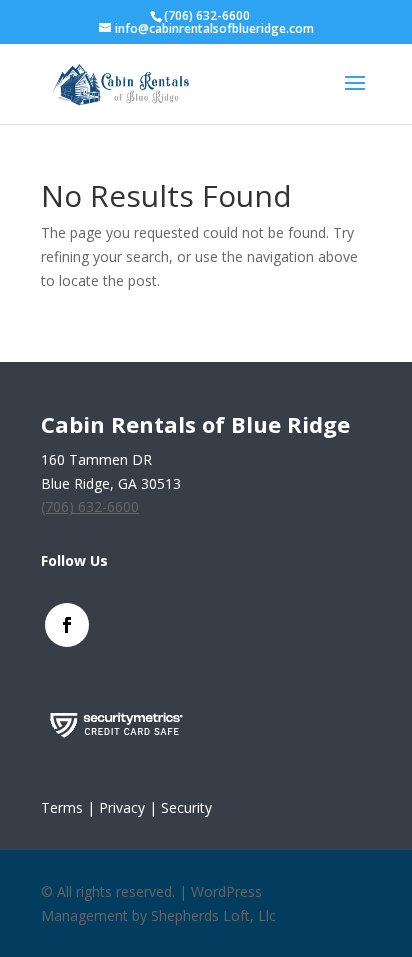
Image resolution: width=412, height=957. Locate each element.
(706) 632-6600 (207, 15)
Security (186, 807)
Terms (62, 807)
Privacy (122, 807)
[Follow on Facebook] (67, 625)
